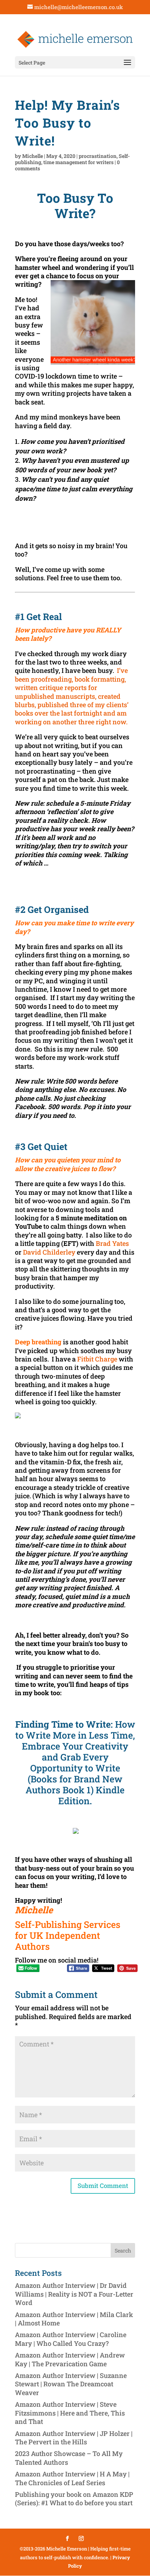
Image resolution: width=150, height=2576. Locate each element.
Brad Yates (112, 1243)
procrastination (98, 156)
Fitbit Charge (97, 1359)
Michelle (33, 156)
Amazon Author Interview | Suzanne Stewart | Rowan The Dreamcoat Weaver (71, 2384)
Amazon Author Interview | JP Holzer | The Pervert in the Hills (74, 2438)
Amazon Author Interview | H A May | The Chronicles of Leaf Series (72, 2478)
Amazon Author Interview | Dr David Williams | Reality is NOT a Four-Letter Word (74, 2294)
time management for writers (78, 162)
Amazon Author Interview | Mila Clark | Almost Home (74, 2319)
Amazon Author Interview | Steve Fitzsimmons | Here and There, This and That (70, 2413)
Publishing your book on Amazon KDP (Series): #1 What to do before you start (74, 2498)
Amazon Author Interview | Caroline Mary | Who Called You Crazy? (71, 2339)
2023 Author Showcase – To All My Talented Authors (69, 2458)
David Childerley (49, 1252)
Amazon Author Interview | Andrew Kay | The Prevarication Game (70, 2359)
